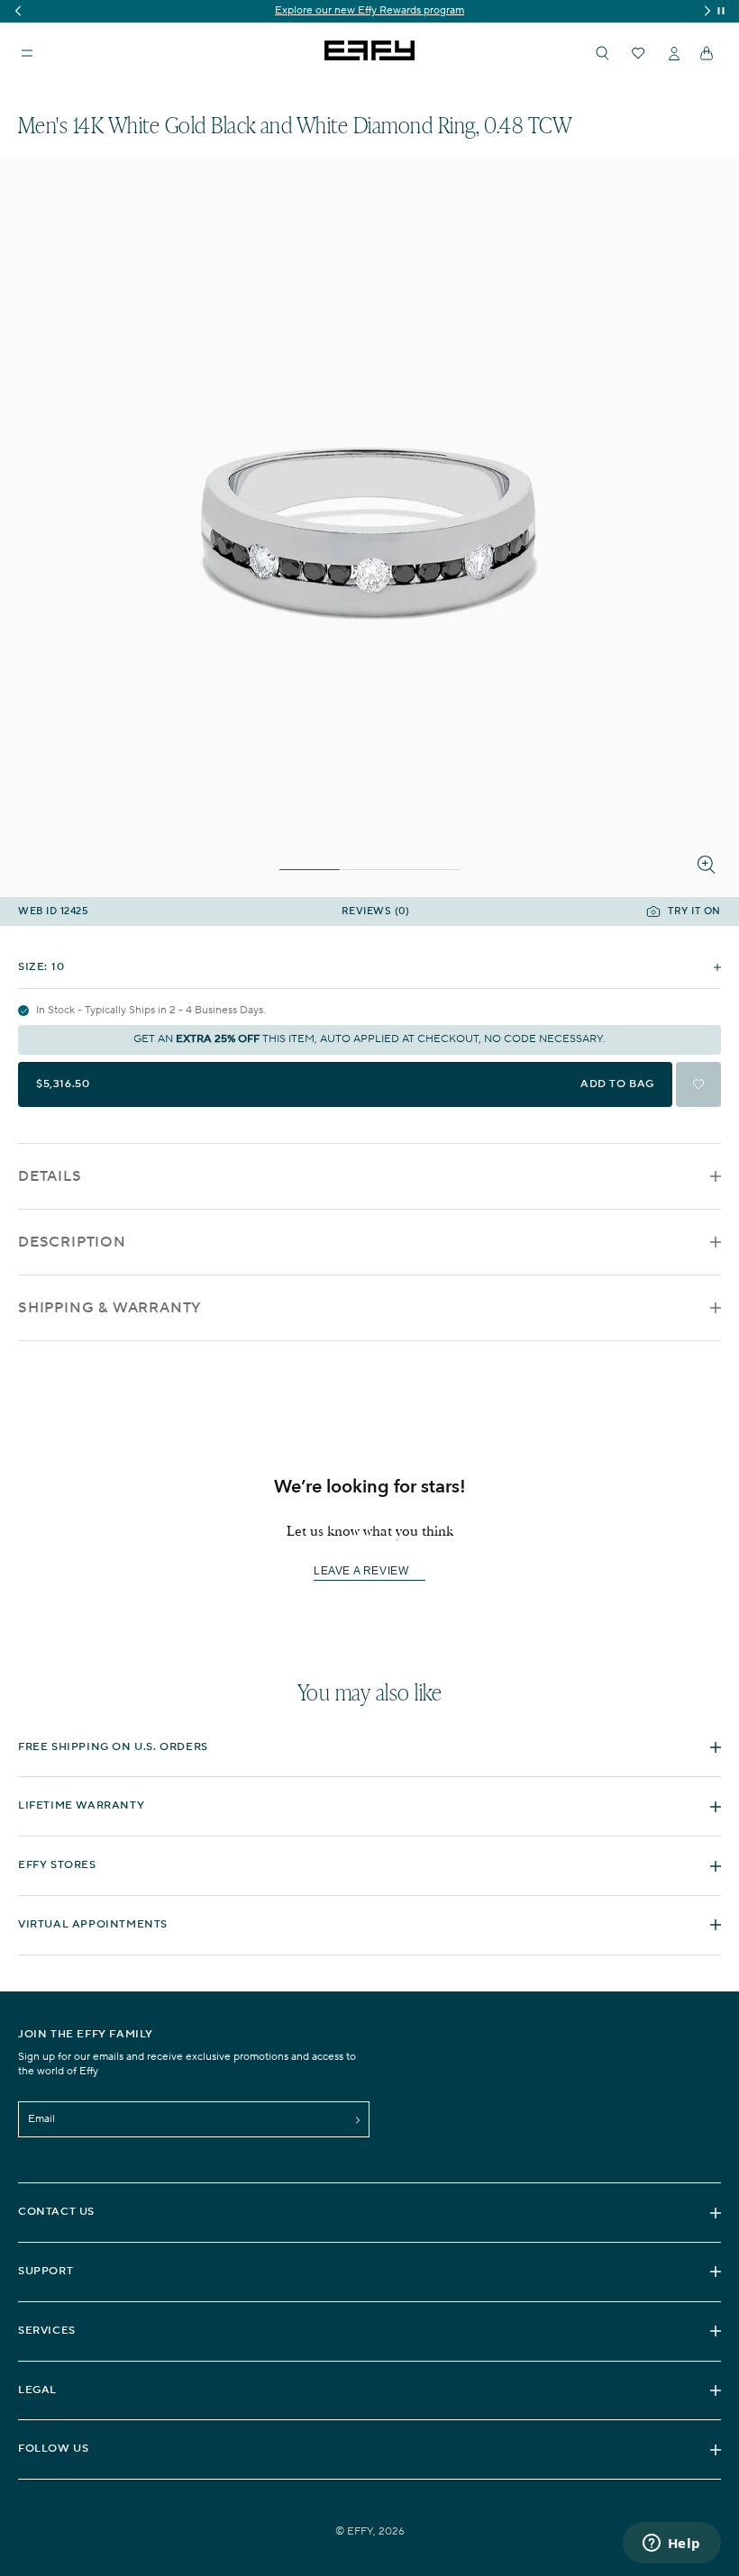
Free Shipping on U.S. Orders (113, 1747)
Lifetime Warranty (81, 1805)
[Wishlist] (638, 53)
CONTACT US (56, 2212)
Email (41, 2119)
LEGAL (37, 2390)
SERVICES (47, 2331)
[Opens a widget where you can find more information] (671, 2544)
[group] (369, 11)
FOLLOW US (53, 2449)
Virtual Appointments (93, 1924)
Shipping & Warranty (110, 1308)
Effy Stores (57, 1865)
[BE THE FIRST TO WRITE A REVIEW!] (369, 1603)
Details (50, 1176)
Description (72, 1242)
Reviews (376, 912)
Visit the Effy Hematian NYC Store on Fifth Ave (370, 10)
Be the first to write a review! (369, 1571)
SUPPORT (46, 2271)
